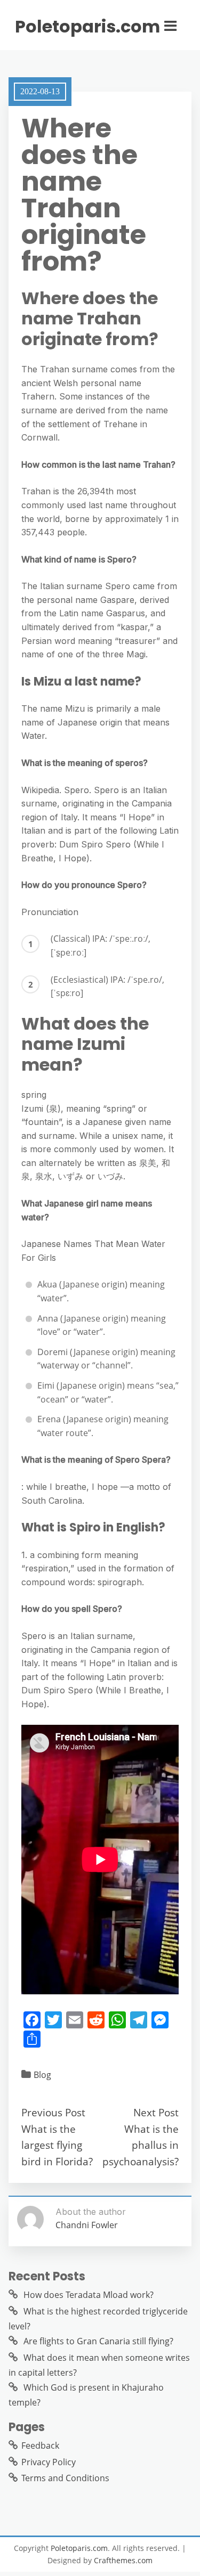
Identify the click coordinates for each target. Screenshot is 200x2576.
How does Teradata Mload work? (89, 2295)
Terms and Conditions (65, 2478)
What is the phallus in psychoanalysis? (141, 2145)
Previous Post (53, 2112)
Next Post (156, 2112)
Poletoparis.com (87, 27)
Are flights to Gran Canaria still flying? (98, 2341)
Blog (42, 2075)
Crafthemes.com (123, 2560)
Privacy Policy (49, 2462)
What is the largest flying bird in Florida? (57, 2145)
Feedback (40, 2445)
